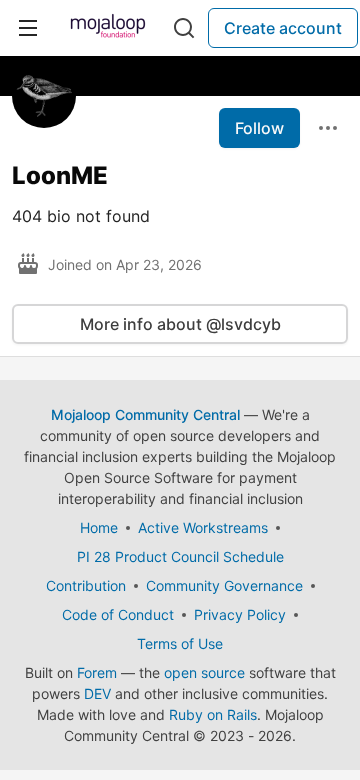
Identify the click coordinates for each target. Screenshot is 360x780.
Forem (97, 672)
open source (204, 672)
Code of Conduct (118, 614)
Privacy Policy (240, 614)
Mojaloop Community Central (145, 414)
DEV (97, 693)
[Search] (184, 28)
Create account (283, 28)
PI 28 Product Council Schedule (180, 556)
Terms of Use (180, 643)
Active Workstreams (203, 527)
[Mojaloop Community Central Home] (108, 28)
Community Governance (224, 585)
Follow (259, 128)
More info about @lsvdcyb (180, 324)
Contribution (86, 585)
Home (99, 527)
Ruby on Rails (213, 714)
